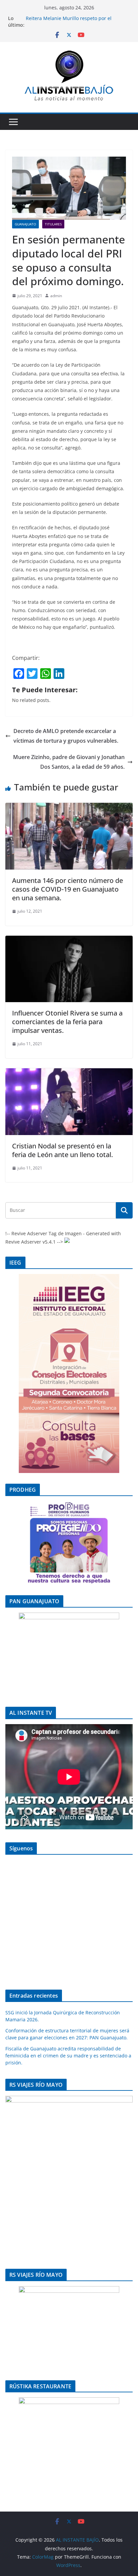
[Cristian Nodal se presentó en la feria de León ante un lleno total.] (69, 1073)
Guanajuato (25, 224)
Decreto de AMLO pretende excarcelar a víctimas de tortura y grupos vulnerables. (66, 736)
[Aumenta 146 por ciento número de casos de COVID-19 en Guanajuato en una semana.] (69, 807)
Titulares (53, 224)
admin (56, 296)
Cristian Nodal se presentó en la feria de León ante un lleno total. (62, 1150)
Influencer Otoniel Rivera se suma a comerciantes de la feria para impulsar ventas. (67, 1022)
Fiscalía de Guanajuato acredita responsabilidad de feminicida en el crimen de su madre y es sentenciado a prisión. (68, 2056)
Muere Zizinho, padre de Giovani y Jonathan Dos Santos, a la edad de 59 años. (69, 762)
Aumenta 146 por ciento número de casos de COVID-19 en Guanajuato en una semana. (67, 889)
